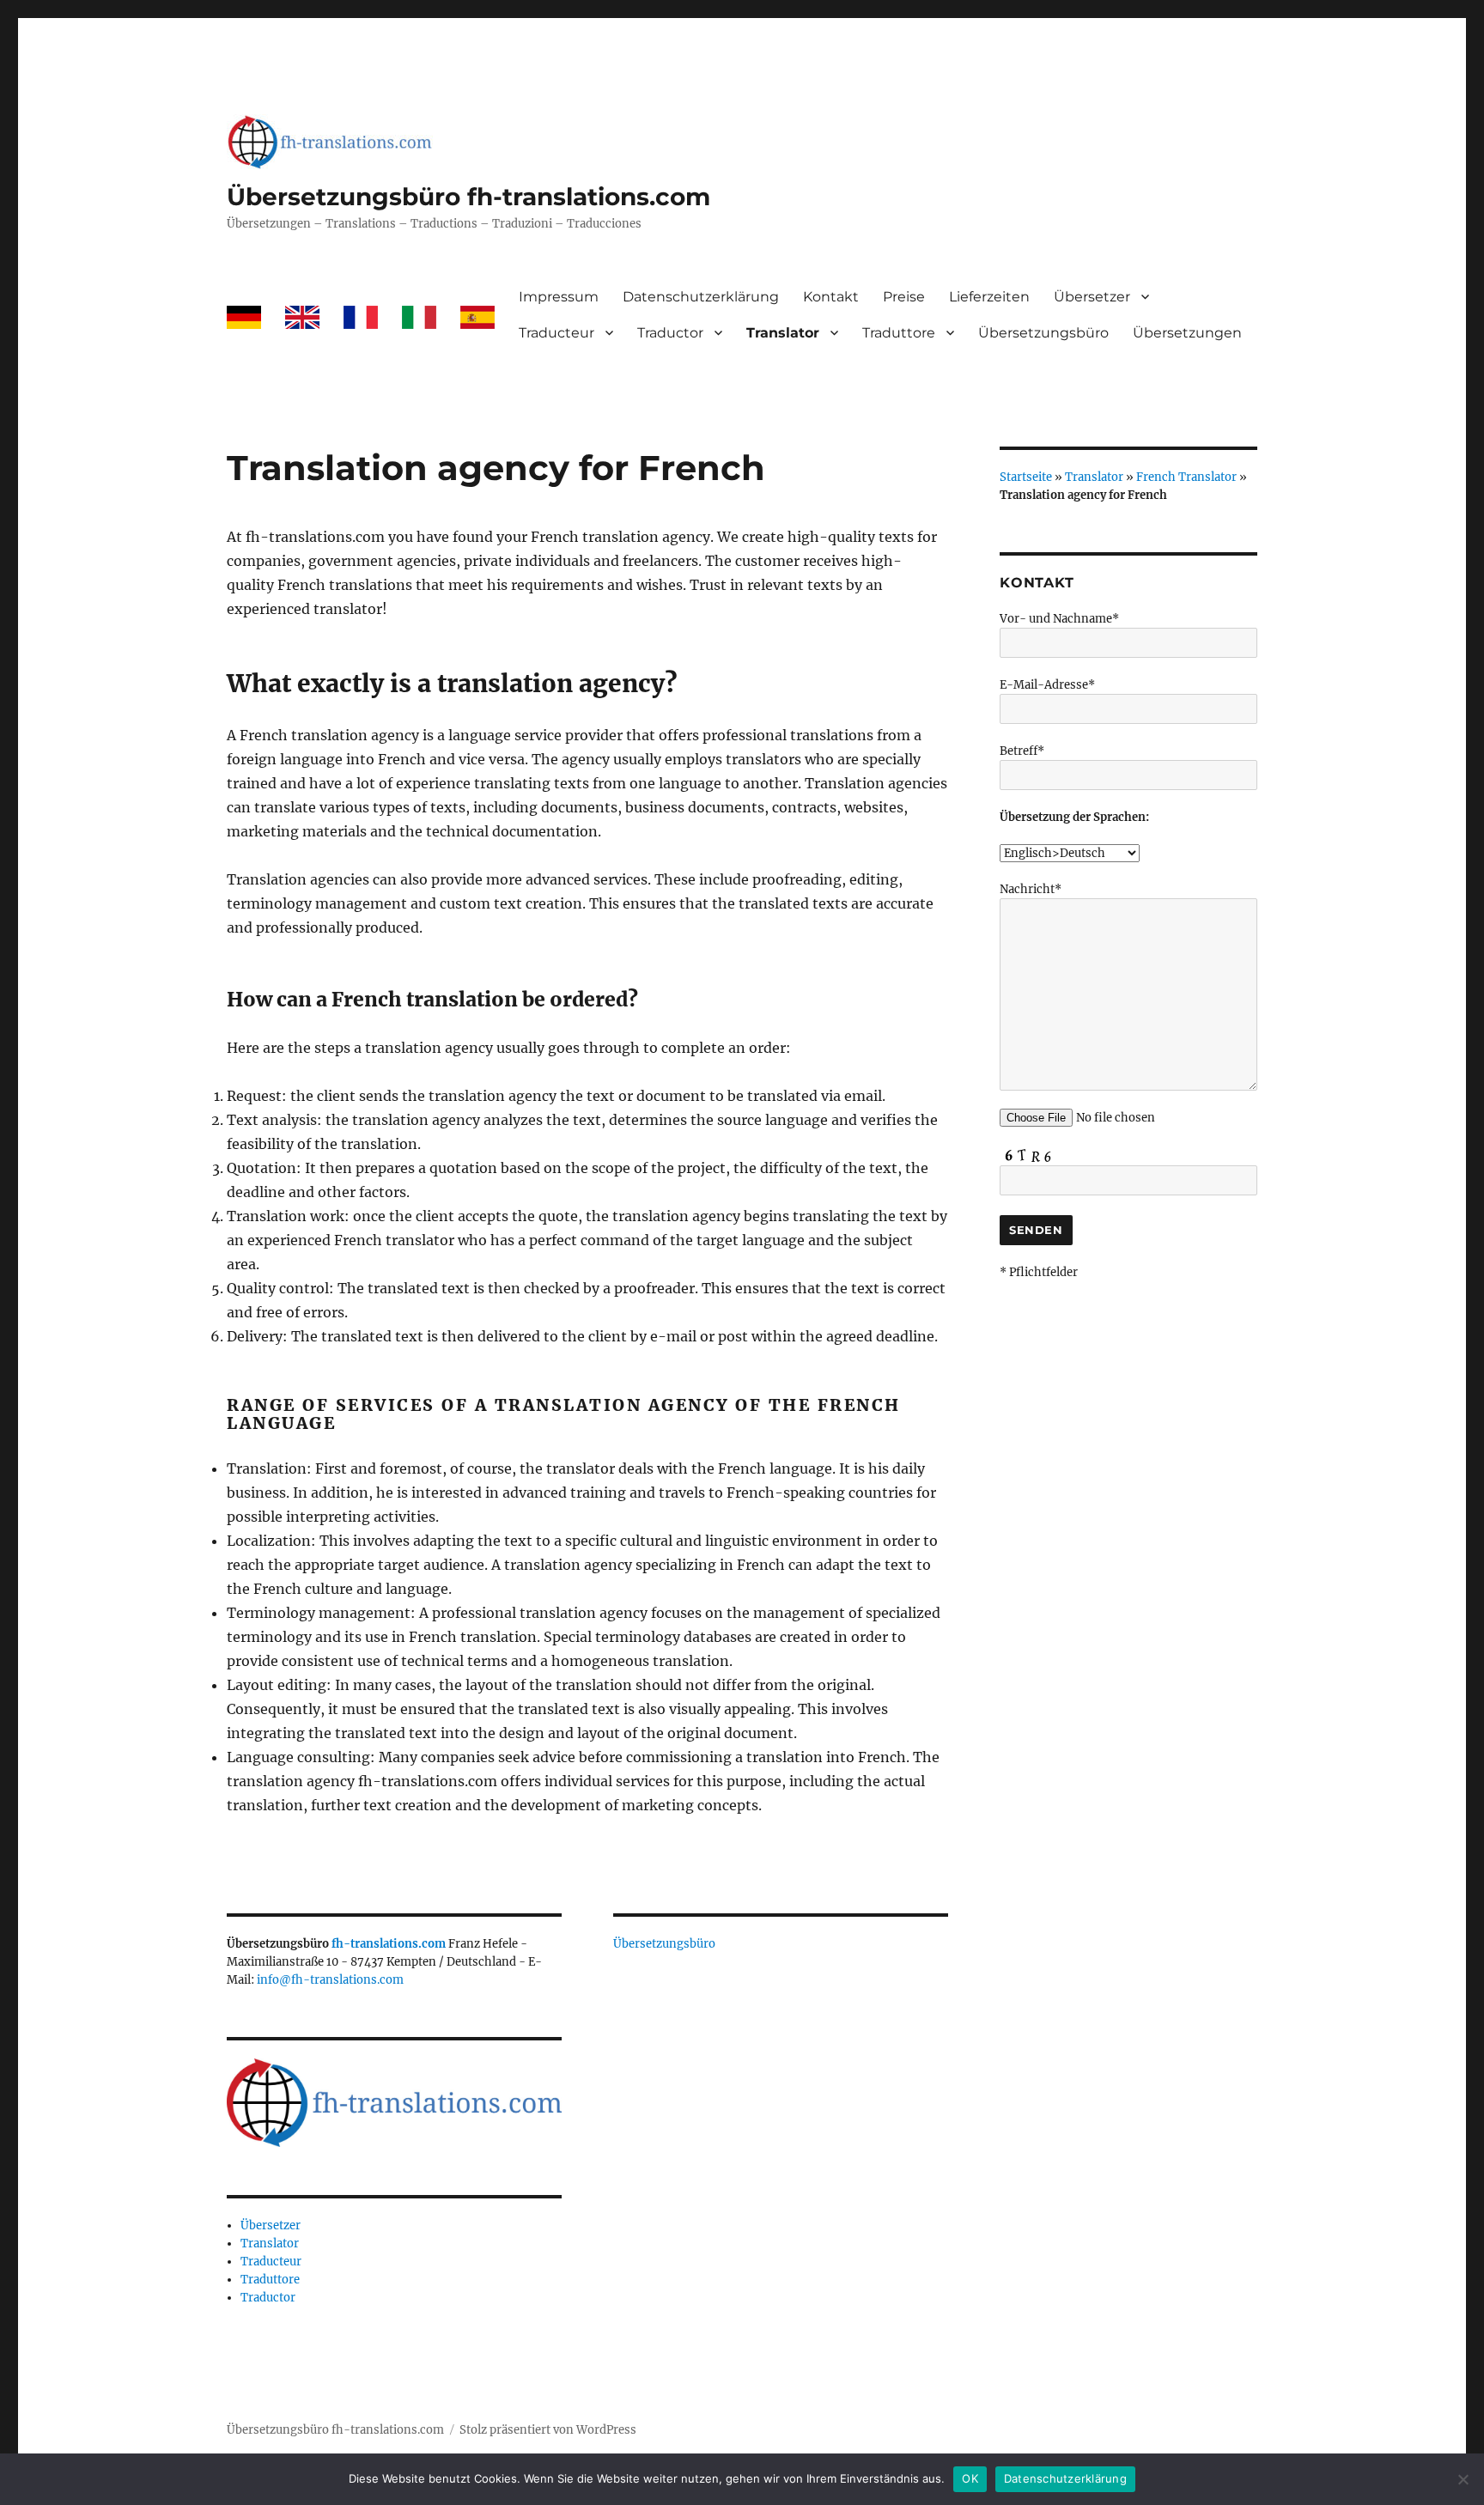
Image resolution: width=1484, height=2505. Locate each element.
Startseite (1026, 477)
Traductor (670, 333)
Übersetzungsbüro (1043, 333)
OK (970, 2478)
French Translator (1186, 477)
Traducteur (556, 333)
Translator (783, 333)
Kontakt (831, 297)
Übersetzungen (1187, 333)
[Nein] (1463, 2479)
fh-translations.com (389, 1944)
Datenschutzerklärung (701, 297)
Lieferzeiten (989, 297)
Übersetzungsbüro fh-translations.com (468, 197)
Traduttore (899, 333)
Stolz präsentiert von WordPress (548, 2430)
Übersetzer (1092, 297)
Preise (904, 297)
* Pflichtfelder (1039, 1272)
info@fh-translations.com (330, 1980)
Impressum (559, 297)
